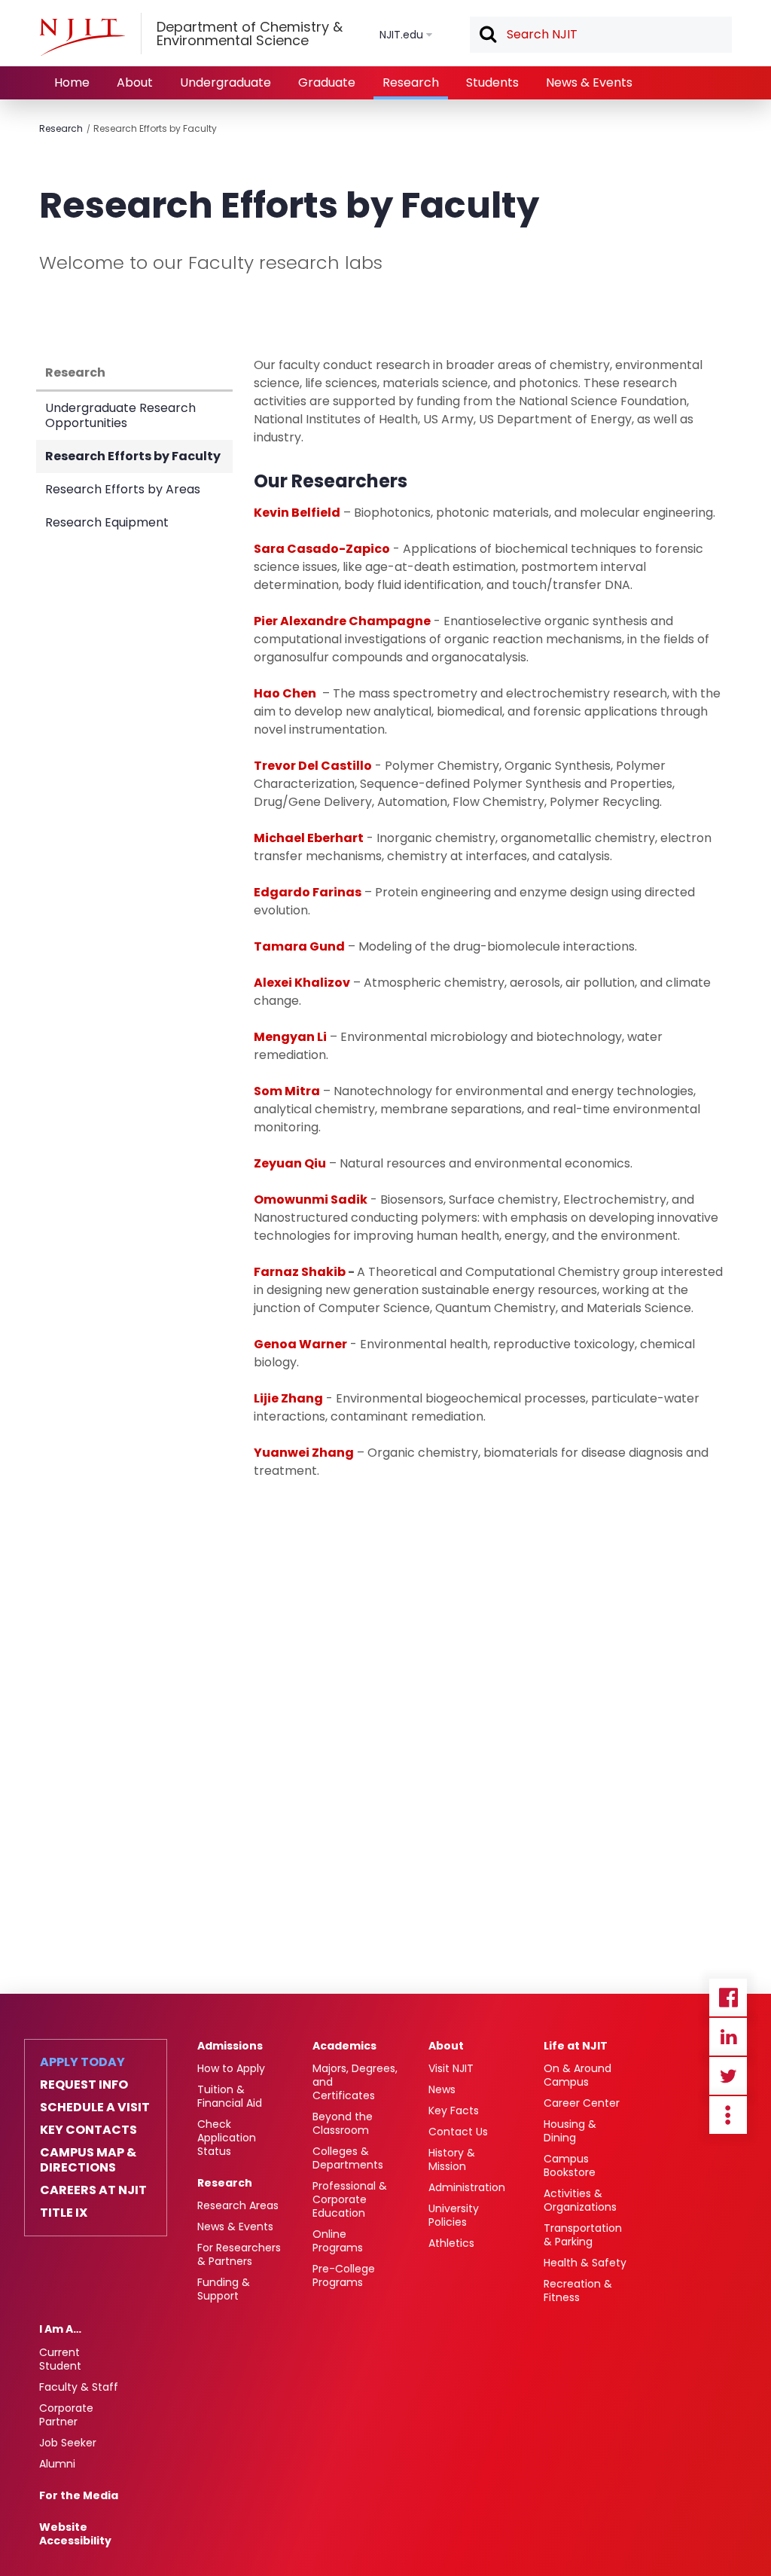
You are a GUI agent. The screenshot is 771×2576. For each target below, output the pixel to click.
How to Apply (231, 2068)
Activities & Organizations (580, 2200)
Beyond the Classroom (343, 2123)
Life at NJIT (576, 2046)
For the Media (79, 2495)
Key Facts (454, 2111)
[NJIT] (82, 37)
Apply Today (82, 2062)
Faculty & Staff (79, 2387)
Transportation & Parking (583, 2235)
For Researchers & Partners (239, 2254)
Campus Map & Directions (88, 2160)
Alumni (57, 2464)
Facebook (728, 1998)
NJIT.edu (401, 35)
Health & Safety (585, 2263)
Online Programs (338, 2241)
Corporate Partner (66, 2415)
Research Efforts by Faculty (155, 128)
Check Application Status (227, 2138)
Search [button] (487, 35)
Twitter (728, 2076)
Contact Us (458, 2132)
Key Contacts (88, 2130)
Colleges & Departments (348, 2158)
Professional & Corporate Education (350, 2199)
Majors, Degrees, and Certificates (355, 2082)
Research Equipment (107, 522)
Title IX (64, 2213)
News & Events (589, 82)
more (728, 2115)
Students (492, 82)
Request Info (84, 2085)
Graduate (327, 82)
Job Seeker (68, 2443)
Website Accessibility (75, 2534)
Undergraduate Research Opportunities (120, 415)
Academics (344, 2046)
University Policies (454, 2215)
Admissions (230, 2046)
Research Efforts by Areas (123, 489)
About (135, 82)
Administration (467, 2187)
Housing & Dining (570, 2131)
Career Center (582, 2103)
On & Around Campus (577, 2075)
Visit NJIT (451, 2068)
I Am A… (60, 2329)
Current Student (60, 2359)
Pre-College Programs (344, 2275)
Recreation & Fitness (578, 2291)
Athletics (451, 2243)
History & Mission (452, 2159)
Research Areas (238, 2205)
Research (411, 82)
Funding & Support (224, 2289)
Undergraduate (226, 82)
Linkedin (728, 2037)
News (442, 2089)
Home (72, 82)
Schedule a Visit (95, 2107)
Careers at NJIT (93, 2190)
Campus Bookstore (570, 2165)
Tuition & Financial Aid (230, 2096)
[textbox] (601, 35)
